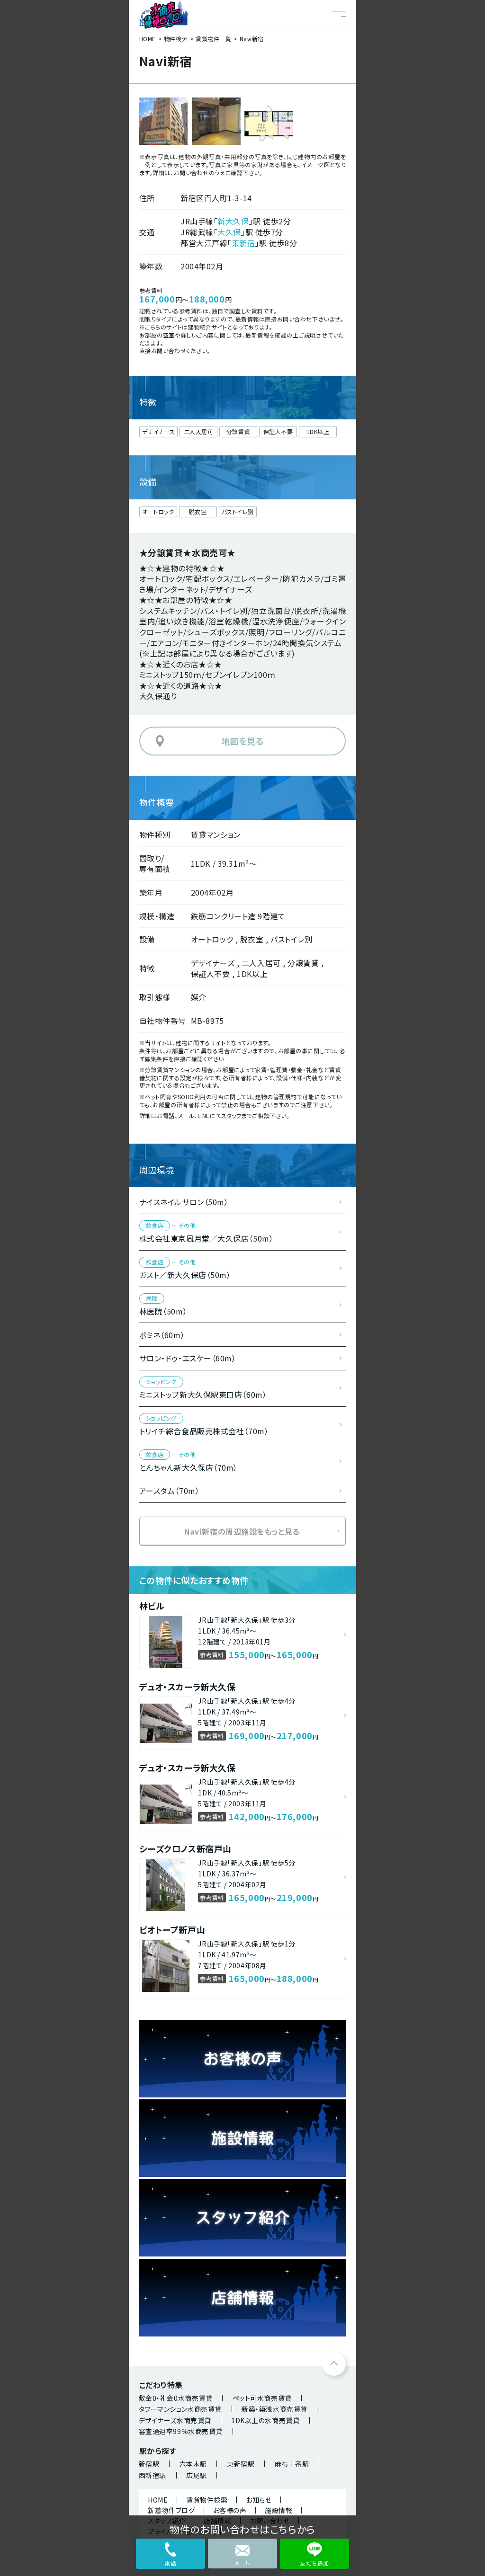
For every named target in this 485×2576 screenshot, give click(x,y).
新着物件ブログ (171, 2510)
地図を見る (243, 741)
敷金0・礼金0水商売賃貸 (176, 2398)
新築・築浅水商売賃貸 (274, 2409)
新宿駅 (149, 2464)
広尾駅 (197, 2475)
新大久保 (233, 221)
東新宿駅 (241, 2464)
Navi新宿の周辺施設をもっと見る (242, 1531)
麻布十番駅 (292, 2464)
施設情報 (278, 2510)
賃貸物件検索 (207, 2500)
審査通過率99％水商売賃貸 (181, 2431)
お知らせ (259, 2500)
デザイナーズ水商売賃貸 (175, 2420)
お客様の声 (230, 2510)
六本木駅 (193, 2464)
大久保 (229, 232)
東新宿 (243, 243)
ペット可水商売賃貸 (262, 2398)
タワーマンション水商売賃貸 (180, 2409)
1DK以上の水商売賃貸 (265, 2420)
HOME (158, 2500)
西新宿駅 (153, 2475)
